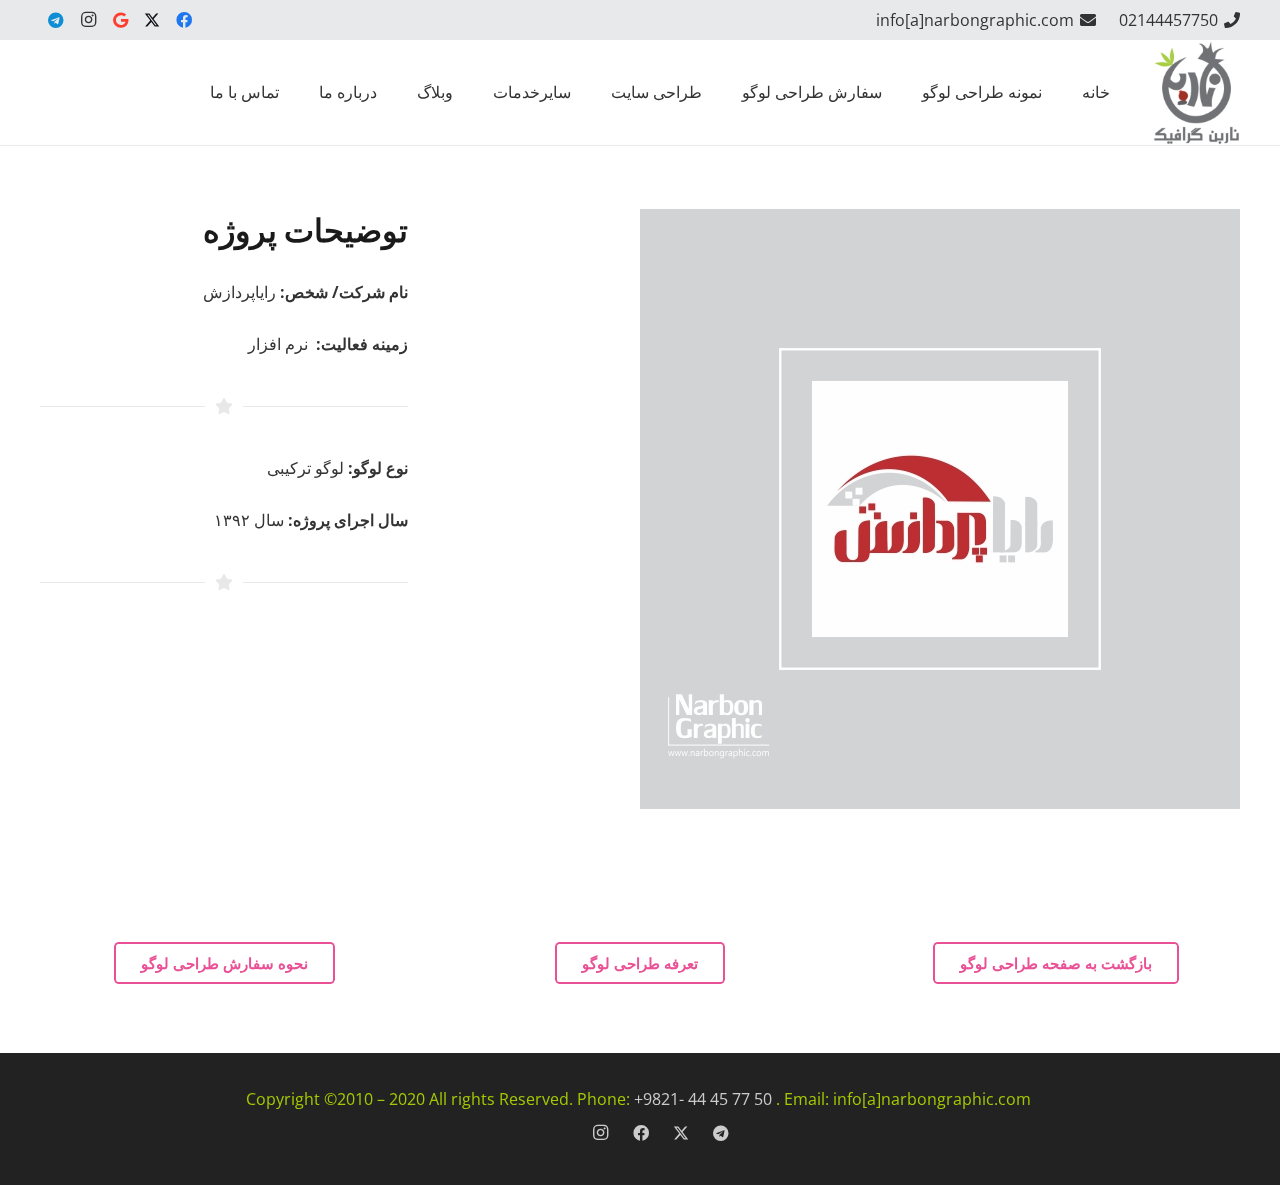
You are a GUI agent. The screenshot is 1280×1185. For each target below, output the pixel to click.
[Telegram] (56, 20)
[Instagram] (88, 20)
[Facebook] (184, 20)
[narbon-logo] (1196, 92)
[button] (733, 92)
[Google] (120, 20)
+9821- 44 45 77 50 (703, 1099)
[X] (152, 20)
